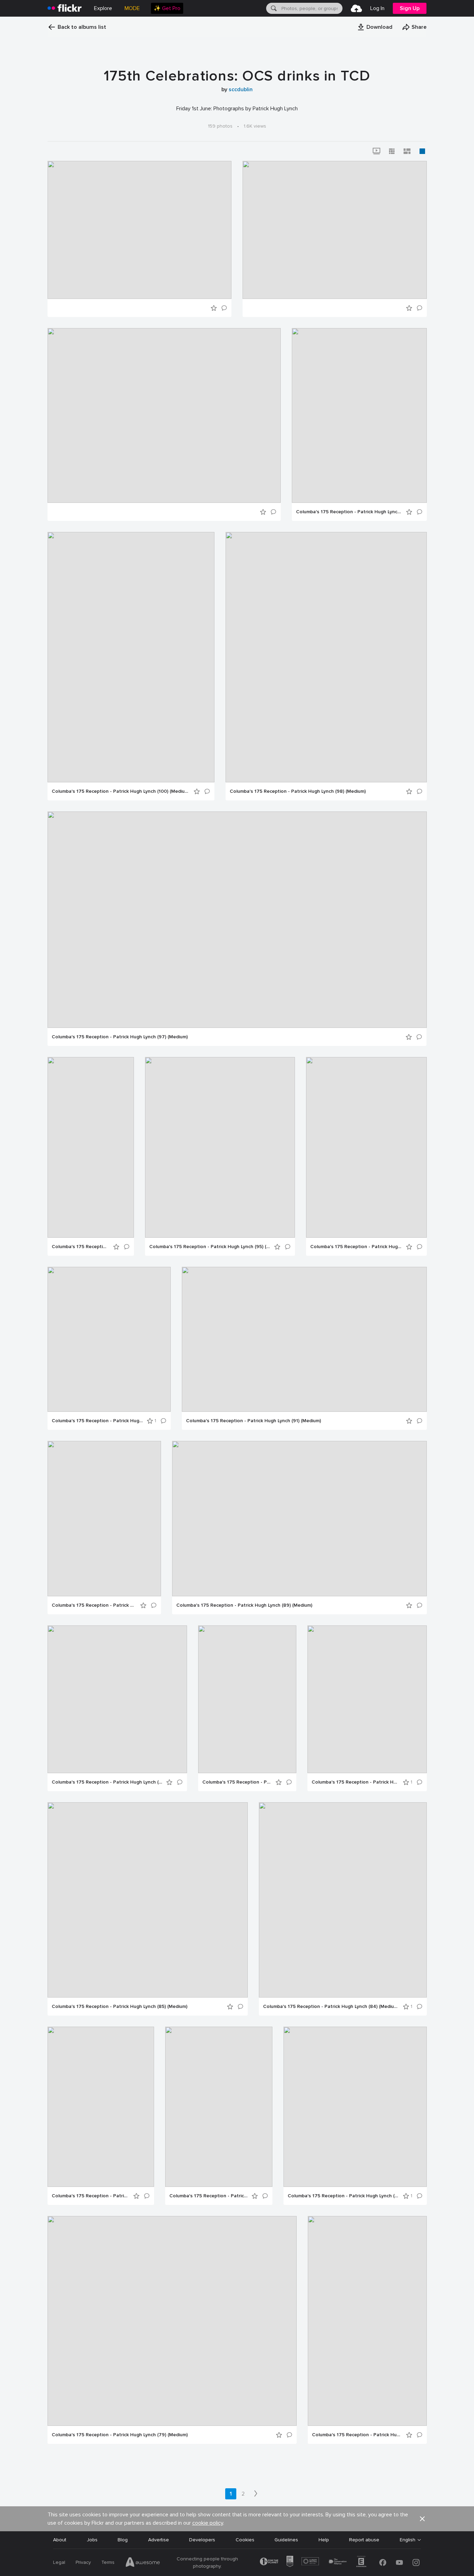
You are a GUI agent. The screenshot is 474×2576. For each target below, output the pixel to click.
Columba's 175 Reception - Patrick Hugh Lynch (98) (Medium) (298, 791)
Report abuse (364, 2540)
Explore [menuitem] (103, 8)
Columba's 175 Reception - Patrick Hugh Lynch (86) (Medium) (355, 1782)
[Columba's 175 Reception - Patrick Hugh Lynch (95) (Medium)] (220, 1147)
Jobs (92, 2540)
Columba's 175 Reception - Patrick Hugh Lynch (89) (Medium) (244, 1605)
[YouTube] (399, 2562)
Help (324, 2540)
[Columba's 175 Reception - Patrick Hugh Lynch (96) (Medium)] (91, 1147)
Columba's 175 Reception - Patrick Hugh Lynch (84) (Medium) (331, 2007)
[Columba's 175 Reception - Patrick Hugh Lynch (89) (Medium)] (299, 1519)
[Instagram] (416, 2562)
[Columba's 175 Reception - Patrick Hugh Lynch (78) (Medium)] (367, 2321)
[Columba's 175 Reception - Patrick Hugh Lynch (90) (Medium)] (104, 1519)
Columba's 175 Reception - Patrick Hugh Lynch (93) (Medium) (97, 1421)
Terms (108, 2562)
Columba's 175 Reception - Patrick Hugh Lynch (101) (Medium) (349, 512)
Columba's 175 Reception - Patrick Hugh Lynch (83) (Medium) (90, 2196)
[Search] (273, 8)
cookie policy (208, 2523)
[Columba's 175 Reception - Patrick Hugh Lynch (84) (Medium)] (343, 1900)
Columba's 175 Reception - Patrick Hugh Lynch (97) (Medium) (120, 1037)
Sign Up (410, 8)
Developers (202, 2540)
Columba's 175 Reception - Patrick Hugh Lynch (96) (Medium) (80, 1247)
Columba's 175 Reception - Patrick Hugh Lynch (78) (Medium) (357, 2435)
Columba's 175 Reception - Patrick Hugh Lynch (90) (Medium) (94, 1605)
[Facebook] (383, 2562)
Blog (123, 2540)
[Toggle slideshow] (376, 151)
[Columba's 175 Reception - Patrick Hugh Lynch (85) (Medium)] (148, 1900)
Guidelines (286, 2540)
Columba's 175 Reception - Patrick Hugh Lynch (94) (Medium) (356, 1247)
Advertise (159, 2540)
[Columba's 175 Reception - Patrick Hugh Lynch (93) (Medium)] (109, 1339)
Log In (377, 8)
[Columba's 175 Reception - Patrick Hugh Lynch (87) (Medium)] (247, 1699)
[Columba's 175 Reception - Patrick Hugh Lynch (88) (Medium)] (117, 1699)
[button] (375, 27)
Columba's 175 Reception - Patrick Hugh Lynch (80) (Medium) (343, 2196)
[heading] (65, 8)
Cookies (245, 2540)
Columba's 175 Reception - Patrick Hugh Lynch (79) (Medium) (120, 2435)
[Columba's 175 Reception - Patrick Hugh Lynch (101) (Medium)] (359, 415)
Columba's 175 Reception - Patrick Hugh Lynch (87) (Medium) (237, 1782)
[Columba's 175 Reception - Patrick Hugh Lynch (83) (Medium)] (101, 2107)
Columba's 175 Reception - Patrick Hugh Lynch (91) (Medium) (253, 1421)
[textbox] (311, 8)
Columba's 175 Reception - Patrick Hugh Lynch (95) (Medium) (210, 1247)
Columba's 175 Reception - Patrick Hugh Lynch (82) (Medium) (208, 2196)
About (60, 2540)
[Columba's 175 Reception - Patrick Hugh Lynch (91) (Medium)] (304, 1339)
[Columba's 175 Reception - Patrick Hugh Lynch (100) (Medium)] (131, 657)
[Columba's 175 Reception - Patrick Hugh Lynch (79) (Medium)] (172, 2321)
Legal (59, 2562)
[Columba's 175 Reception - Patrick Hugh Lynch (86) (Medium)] (367, 1699)
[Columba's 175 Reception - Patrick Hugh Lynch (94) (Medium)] (366, 1147)
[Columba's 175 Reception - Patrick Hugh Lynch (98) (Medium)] (326, 657)
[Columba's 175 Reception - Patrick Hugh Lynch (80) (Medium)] (355, 2107)
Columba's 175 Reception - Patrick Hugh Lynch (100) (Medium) (121, 791)
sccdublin (241, 89)
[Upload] (356, 8)
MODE (132, 8)
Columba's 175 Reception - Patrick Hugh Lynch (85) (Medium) (120, 2007)
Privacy (83, 2562)
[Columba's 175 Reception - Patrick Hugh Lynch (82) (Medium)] (219, 2107)
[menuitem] (167, 8)
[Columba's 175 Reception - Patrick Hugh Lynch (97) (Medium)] (237, 920)
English (408, 2540)
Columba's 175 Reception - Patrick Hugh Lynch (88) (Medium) (107, 1782)
